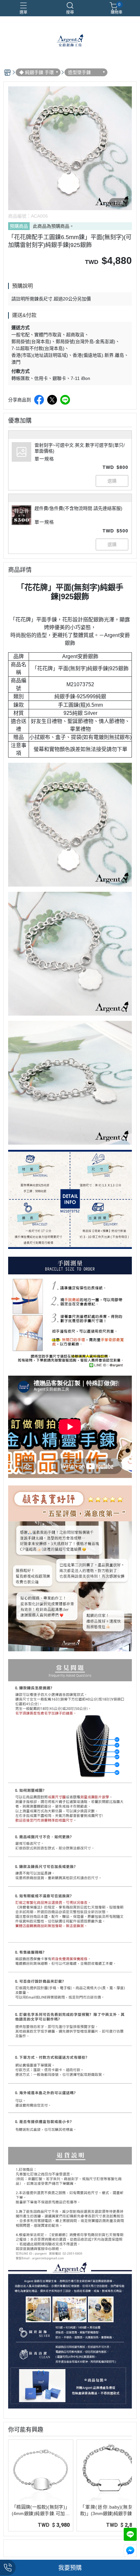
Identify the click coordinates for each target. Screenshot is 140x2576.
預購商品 (19, 226)
